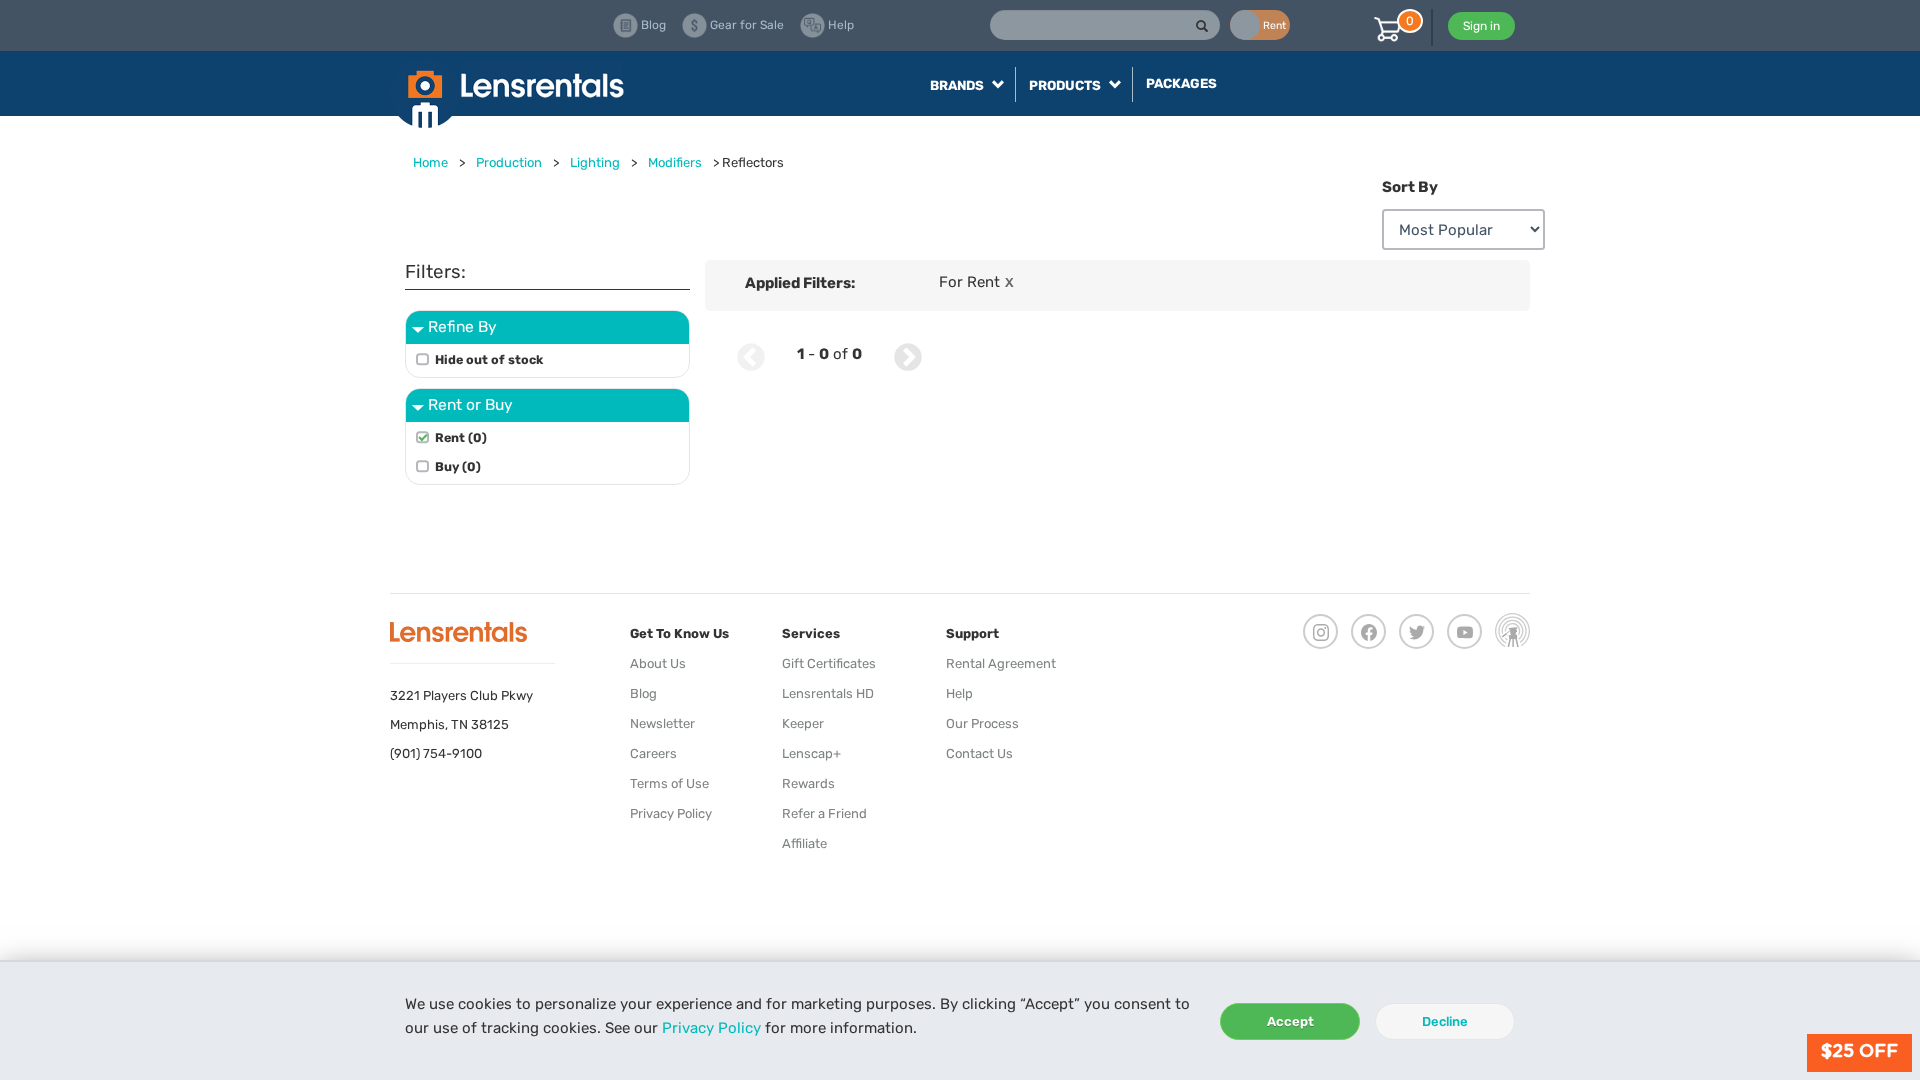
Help (959, 693)
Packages (1181, 83)
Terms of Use (669, 783)
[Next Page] (908, 354)
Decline (1445, 1021)
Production (509, 162)
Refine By (462, 326)
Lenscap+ (811, 753)
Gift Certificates (829, 663)
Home (430, 162)
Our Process (982, 723)
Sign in (1481, 26)
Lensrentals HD (828, 693)
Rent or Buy (470, 404)
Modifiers (675, 162)
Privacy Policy (711, 1028)
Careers (653, 753)
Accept (1290, 1021)
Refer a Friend (824, 813)
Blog (643, 693)
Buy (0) (458, 466)
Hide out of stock (489, 359)
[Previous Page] (751, 354)
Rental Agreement (1001, 663)
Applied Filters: (800, 283)
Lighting (595, 162)
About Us (658, 663)
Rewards (808, 783)
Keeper (803, 723)
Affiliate (804, 843)
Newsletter (662, 723)
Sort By (1410, 187)
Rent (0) (461, 437)
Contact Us (979, 753)
